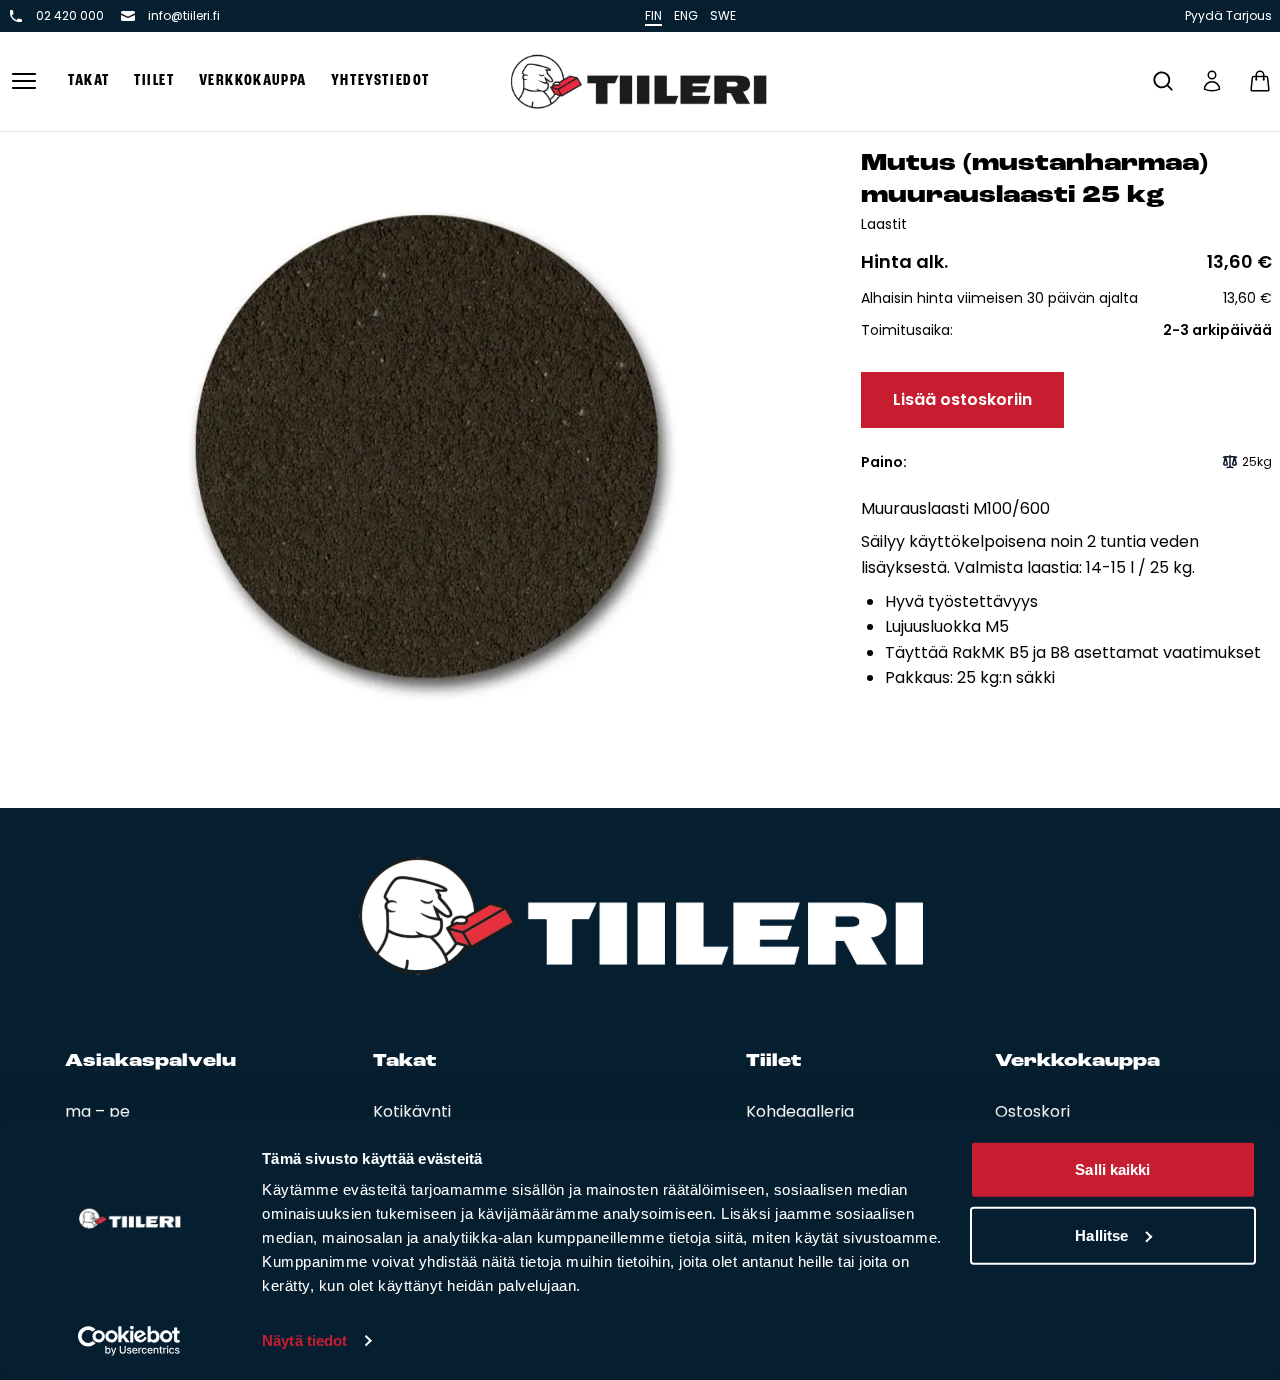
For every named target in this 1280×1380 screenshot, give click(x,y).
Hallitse (1101, 1234)
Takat (89, 81)
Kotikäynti (412, 1111)
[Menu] (24, 81)
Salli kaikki (1112, 1169)
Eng (686, 15)
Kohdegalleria (800, 1111)
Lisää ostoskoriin (962, 399)
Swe (723, 15)
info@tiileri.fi (184, 16)
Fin (653, 15)
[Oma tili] (1212, 81)
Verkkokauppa (253, 81)
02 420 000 (70, 16)
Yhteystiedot (380, 81)
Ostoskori (1032, 1111)
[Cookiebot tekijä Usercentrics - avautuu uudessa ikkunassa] (129, 1341)
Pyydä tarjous (1228, 16)
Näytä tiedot (304, 1340)
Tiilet (154, 81)
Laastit (884, 224)
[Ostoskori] (1260, 81)
